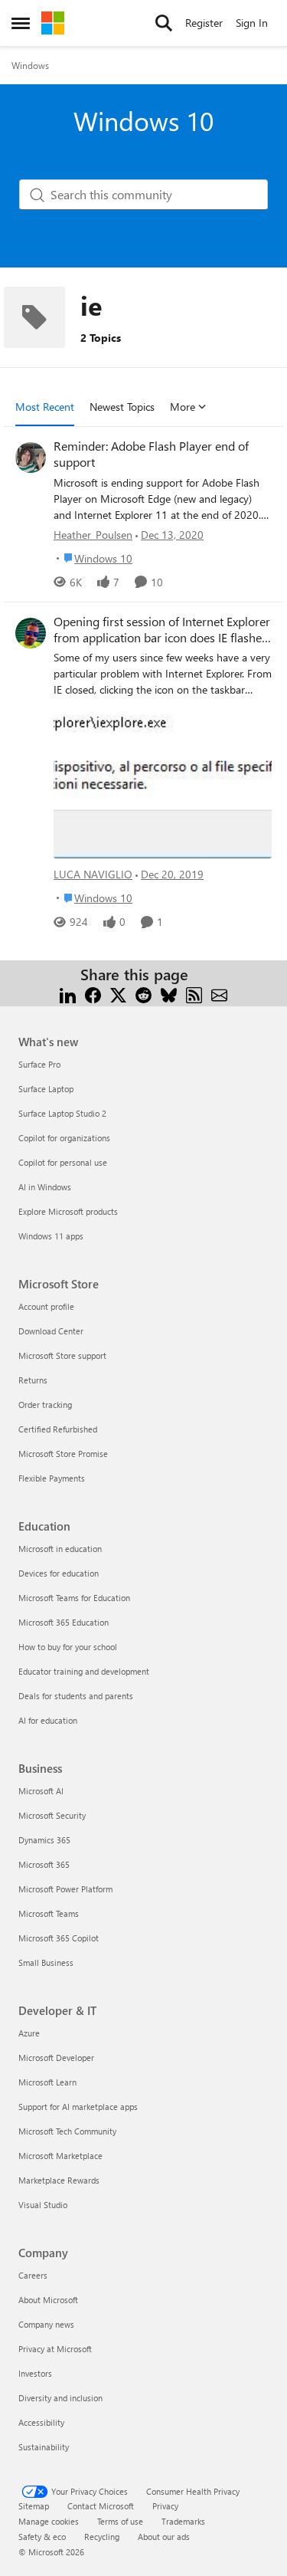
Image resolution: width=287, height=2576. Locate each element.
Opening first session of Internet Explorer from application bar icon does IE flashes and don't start (162, 630)
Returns (33, 1380)
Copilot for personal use (63, 1162)
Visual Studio (43, 2205)
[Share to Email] (219, 993)
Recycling (102, 2537)
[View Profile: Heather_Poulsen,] (31, 458)
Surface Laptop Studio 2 (62, 1113)
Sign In (252, 23)
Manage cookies (49, 2521)
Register (204, 23)
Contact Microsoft (101, 2506)
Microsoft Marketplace (60, 2156)
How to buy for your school (68, 1647)
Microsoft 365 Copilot (59, 1938)
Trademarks (183, 2521)
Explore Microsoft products (68, 1211)
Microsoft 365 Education (64, 1622)
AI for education (48, 1720)
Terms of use (120, 2521)
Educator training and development (84, 1671)
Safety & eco (42, 2537)
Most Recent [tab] (45, 407)
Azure (29, 2033)
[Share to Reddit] (143, 993)
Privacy (165, 2506)
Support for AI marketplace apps (78, 2107)
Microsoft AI (41, 1791)
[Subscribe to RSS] (194, 993)
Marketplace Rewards (59, 2180)
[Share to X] (118, 993)
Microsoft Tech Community (67, 2131)
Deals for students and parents (76, 1696)
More (183, 407)
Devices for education (59, 1573)
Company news (46, 2324)
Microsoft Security (52, 1815)
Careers (33, 2275)
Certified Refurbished (58, 1429)
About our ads (164, 2537)
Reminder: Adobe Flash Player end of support (151, 454)
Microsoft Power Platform (65, 1889)
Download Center (51, 1331)
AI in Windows (45, 1187)
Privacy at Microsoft (55, 2349)
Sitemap (34, 2506)
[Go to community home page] (53, 23)
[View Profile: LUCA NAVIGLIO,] (31, 633)
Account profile (46, 1306)
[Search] (164, 23)
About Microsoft (48, 2300)
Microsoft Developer (56, 2058)
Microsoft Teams (49, 1913)
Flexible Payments (52, 1478)
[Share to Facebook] (93, 993)
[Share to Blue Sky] (169, 993)
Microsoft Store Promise (63, 1454)
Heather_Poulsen (93, 535)
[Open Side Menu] (21, 23)
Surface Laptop (46, 1089)
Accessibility (41, 2422)
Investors (35, 2373)
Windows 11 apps (51, 1236)
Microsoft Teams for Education (74, 1598)
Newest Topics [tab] (122, 407)
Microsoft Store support (62, 1355)
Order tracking (45, 1404)
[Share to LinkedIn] (68, 993)
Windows (30, 65)
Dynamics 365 (44, 1840)
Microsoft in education (60, 1549)
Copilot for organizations (64, 1138)
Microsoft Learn (47, 2082)
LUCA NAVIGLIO (93, 874)
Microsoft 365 (44, 1864)
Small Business (46, 1962)
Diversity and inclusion (60, 2398)
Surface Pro (39, 1064)
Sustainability (44, 2447)
